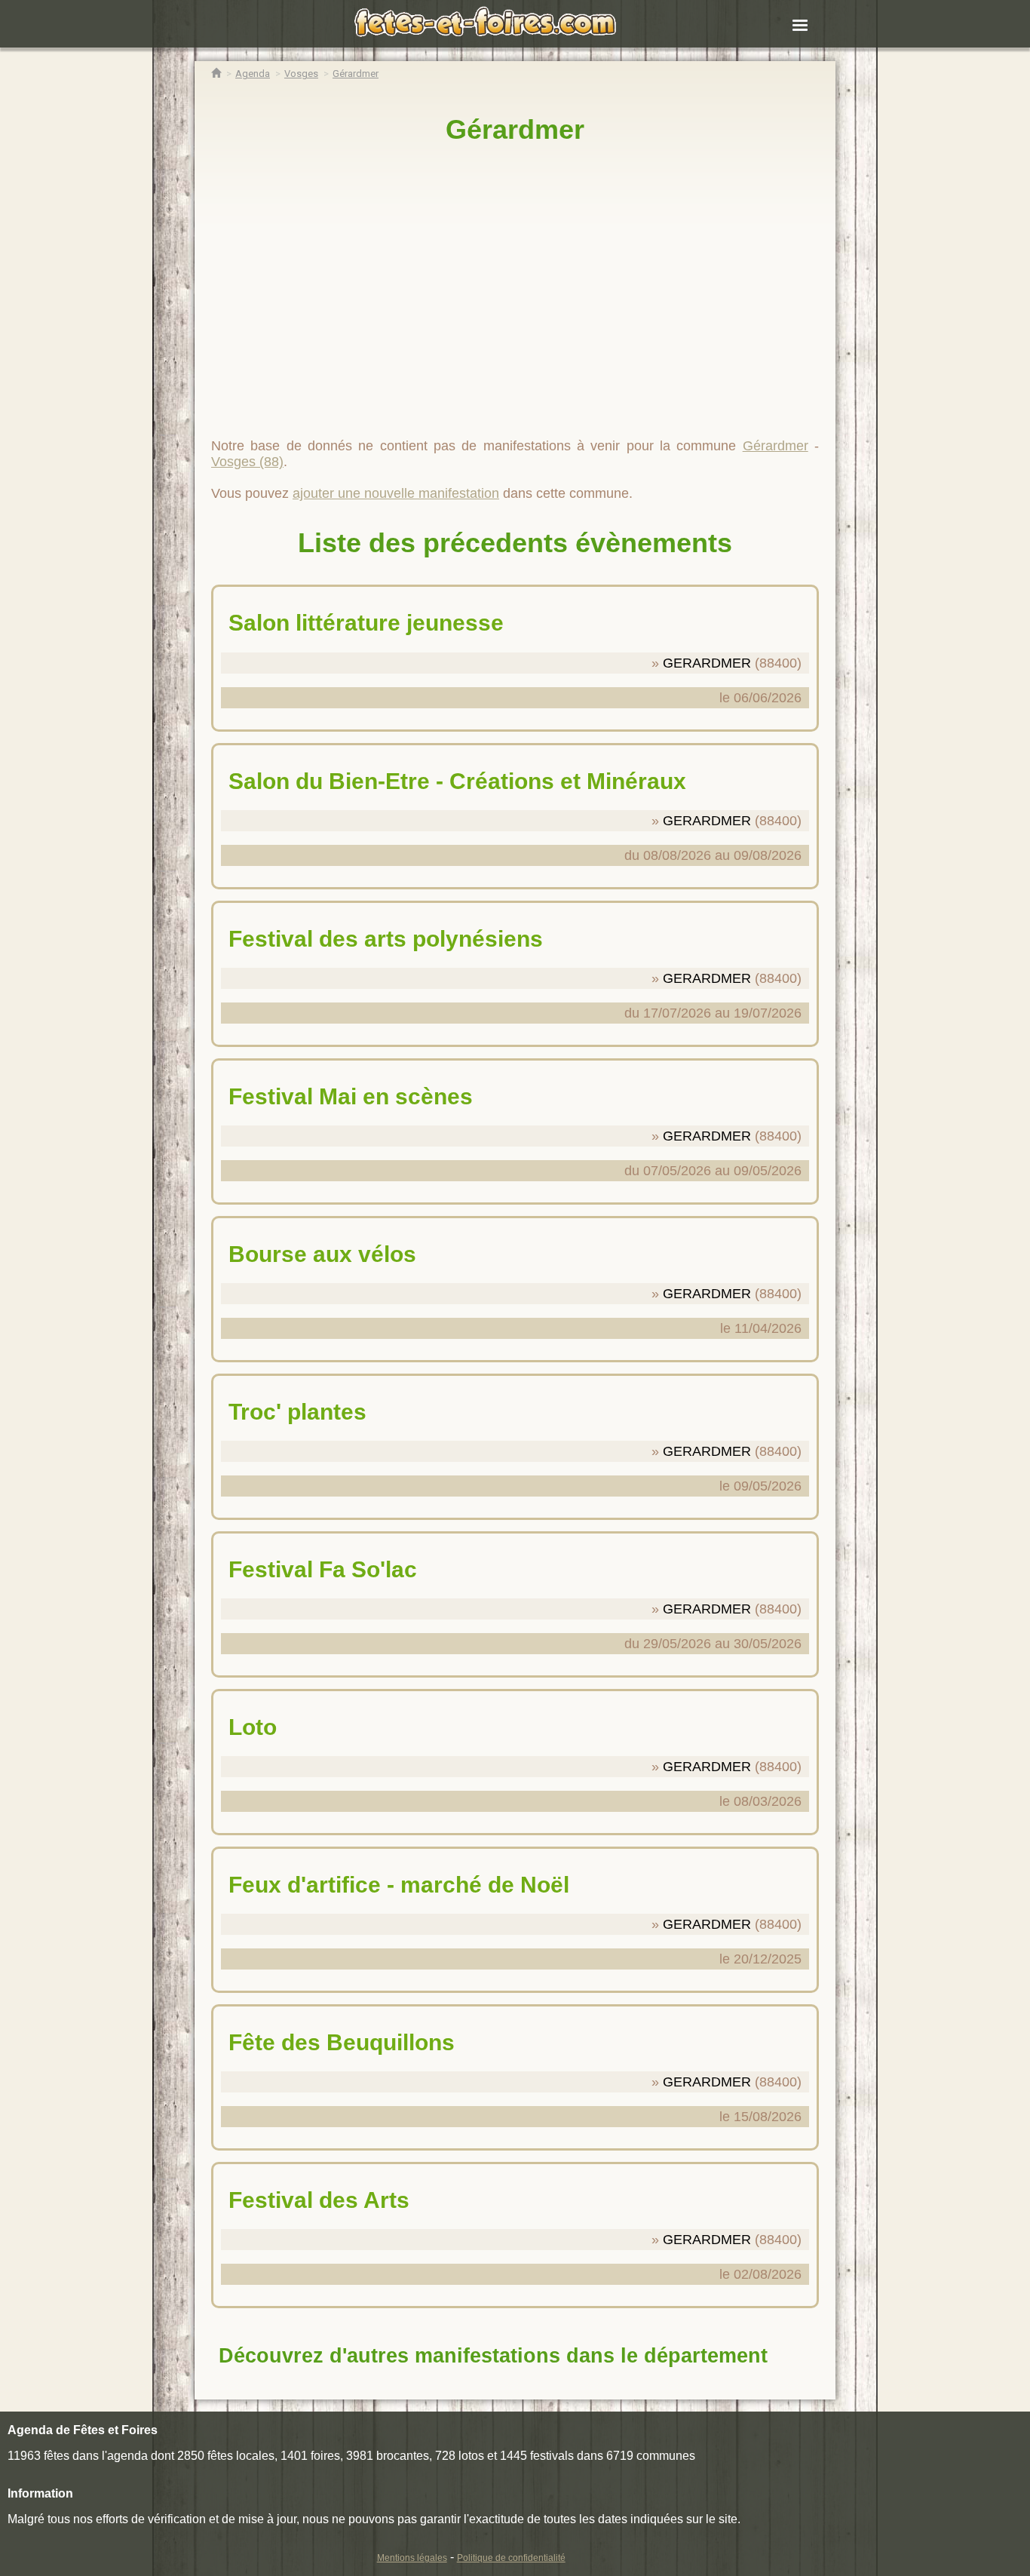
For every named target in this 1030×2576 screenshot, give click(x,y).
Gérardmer (515, 129)
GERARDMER (707, 663)
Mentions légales (412, 2558)
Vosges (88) (247, 462)
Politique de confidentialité (511, 2558)
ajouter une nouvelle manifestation (396, 493)
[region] (515, 284)
